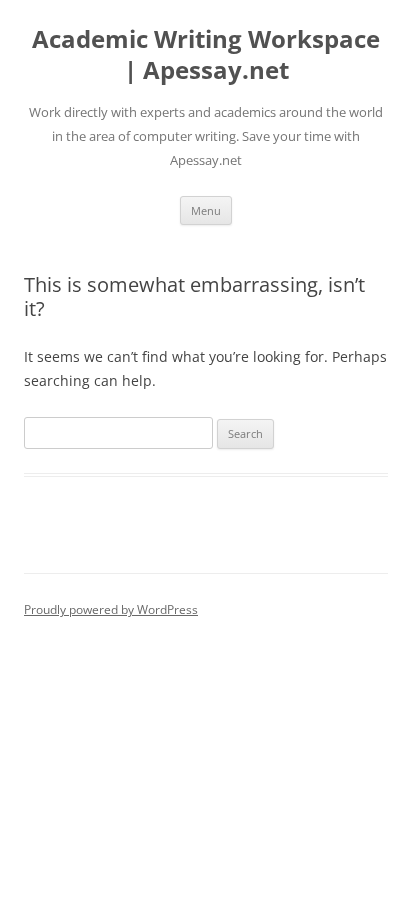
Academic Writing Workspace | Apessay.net (206, 55)
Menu (206, 210)
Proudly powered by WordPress (111, 609)
